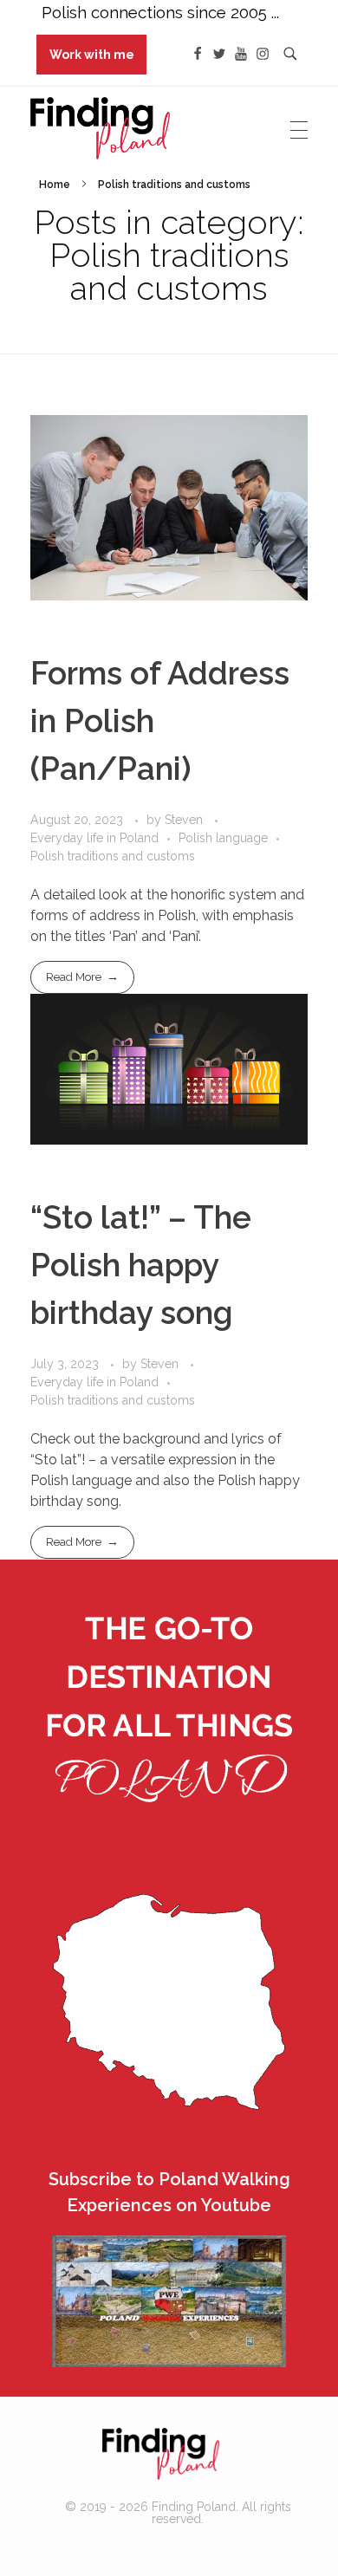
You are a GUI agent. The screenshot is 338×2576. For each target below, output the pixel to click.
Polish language (223, 838)
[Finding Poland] (160, 2454)
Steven (185, 820)
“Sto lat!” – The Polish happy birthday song (141, 1265)
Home (55, 185)
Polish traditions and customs (113, 856)
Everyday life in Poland (94, 838)
